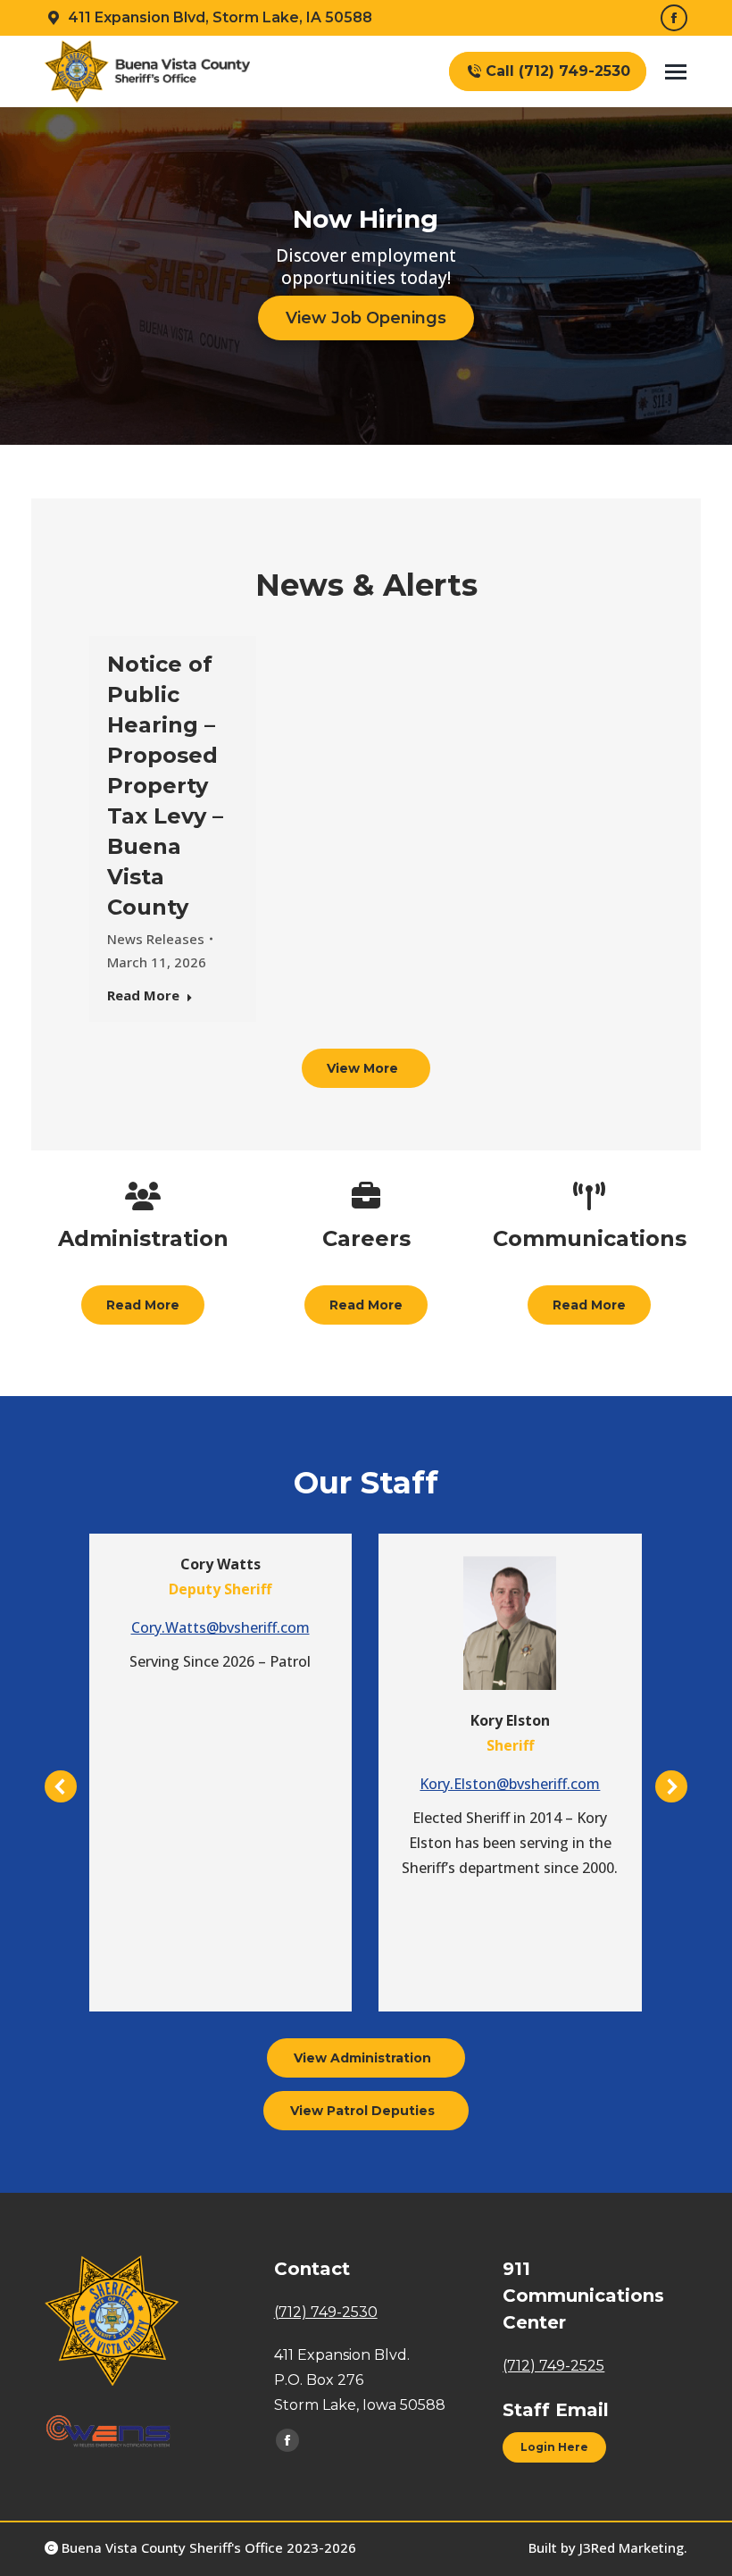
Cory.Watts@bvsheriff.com (220, 1627)
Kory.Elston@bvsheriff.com (510, 1784)
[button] (61, 1786)
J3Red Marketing (632, 2547)
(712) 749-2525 (553, 2366)
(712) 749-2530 (326, 2312)
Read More (143, 995)
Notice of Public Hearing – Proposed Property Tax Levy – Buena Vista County (165, 786)
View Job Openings (366, 318)
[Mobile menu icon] (676, 72)
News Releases (156, 939)
